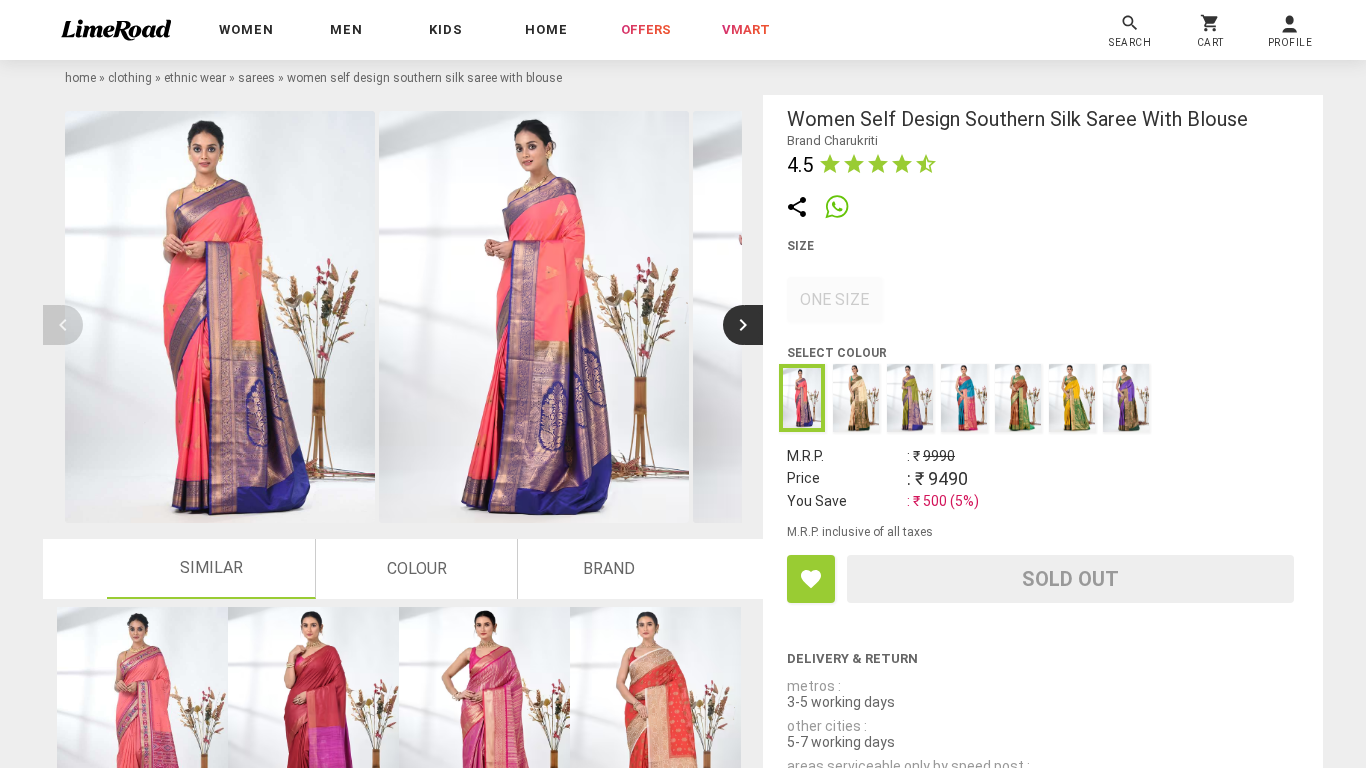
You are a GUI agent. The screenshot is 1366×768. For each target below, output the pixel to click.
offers (646, 29)
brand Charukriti (832, 140)
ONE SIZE (834, 299)
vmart (746, 29)
